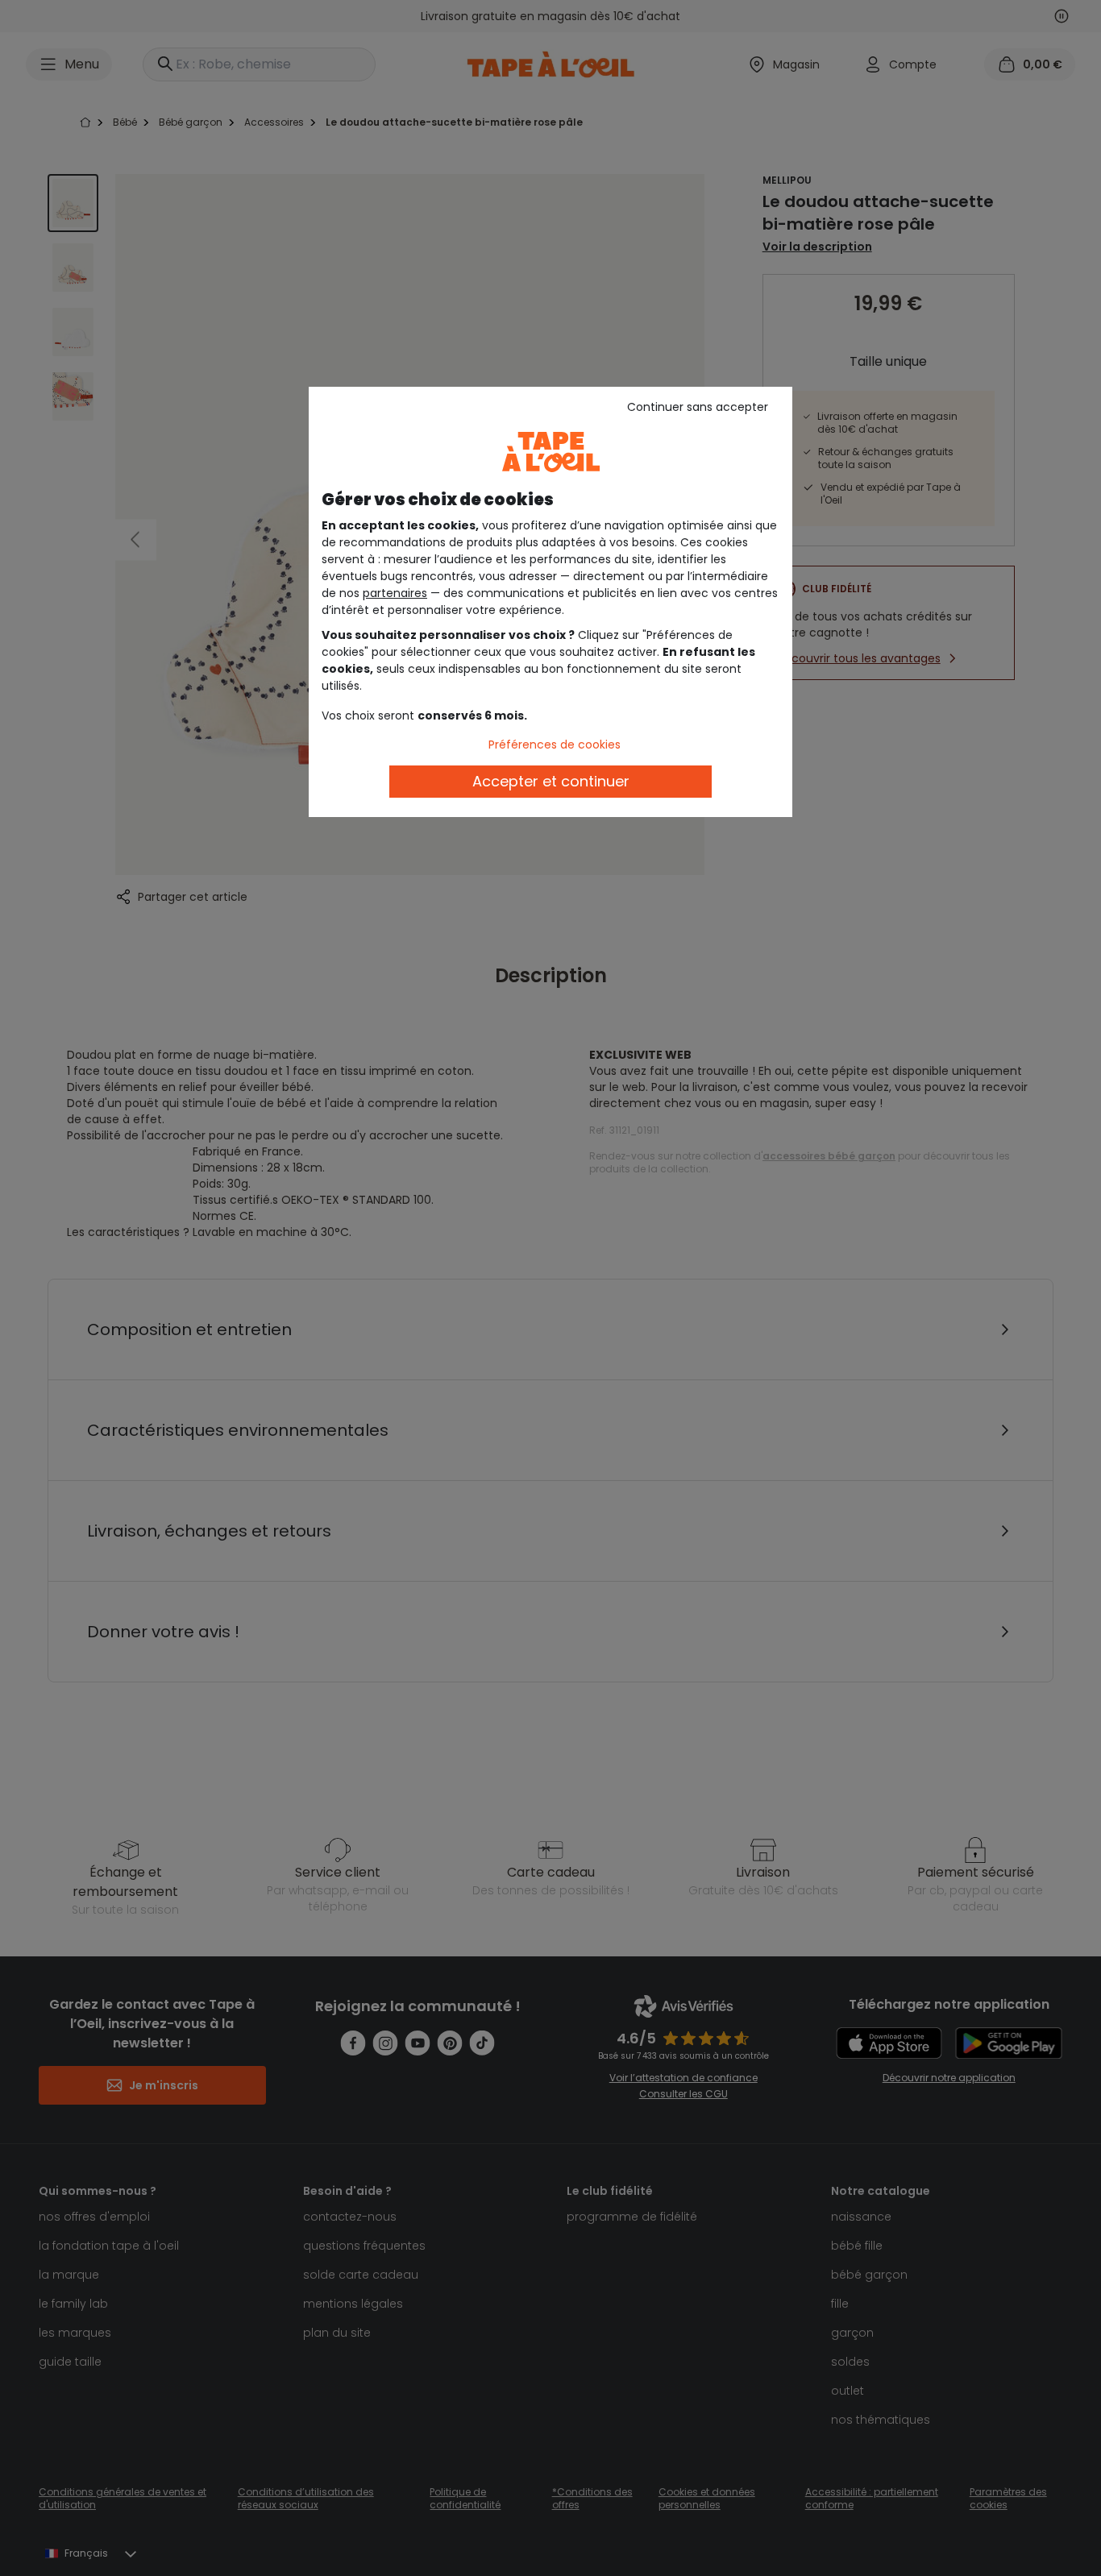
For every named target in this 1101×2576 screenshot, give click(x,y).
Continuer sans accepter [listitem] (698, 407)
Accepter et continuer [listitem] (551, 781)
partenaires (395, 593)
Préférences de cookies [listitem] (555, 745)
